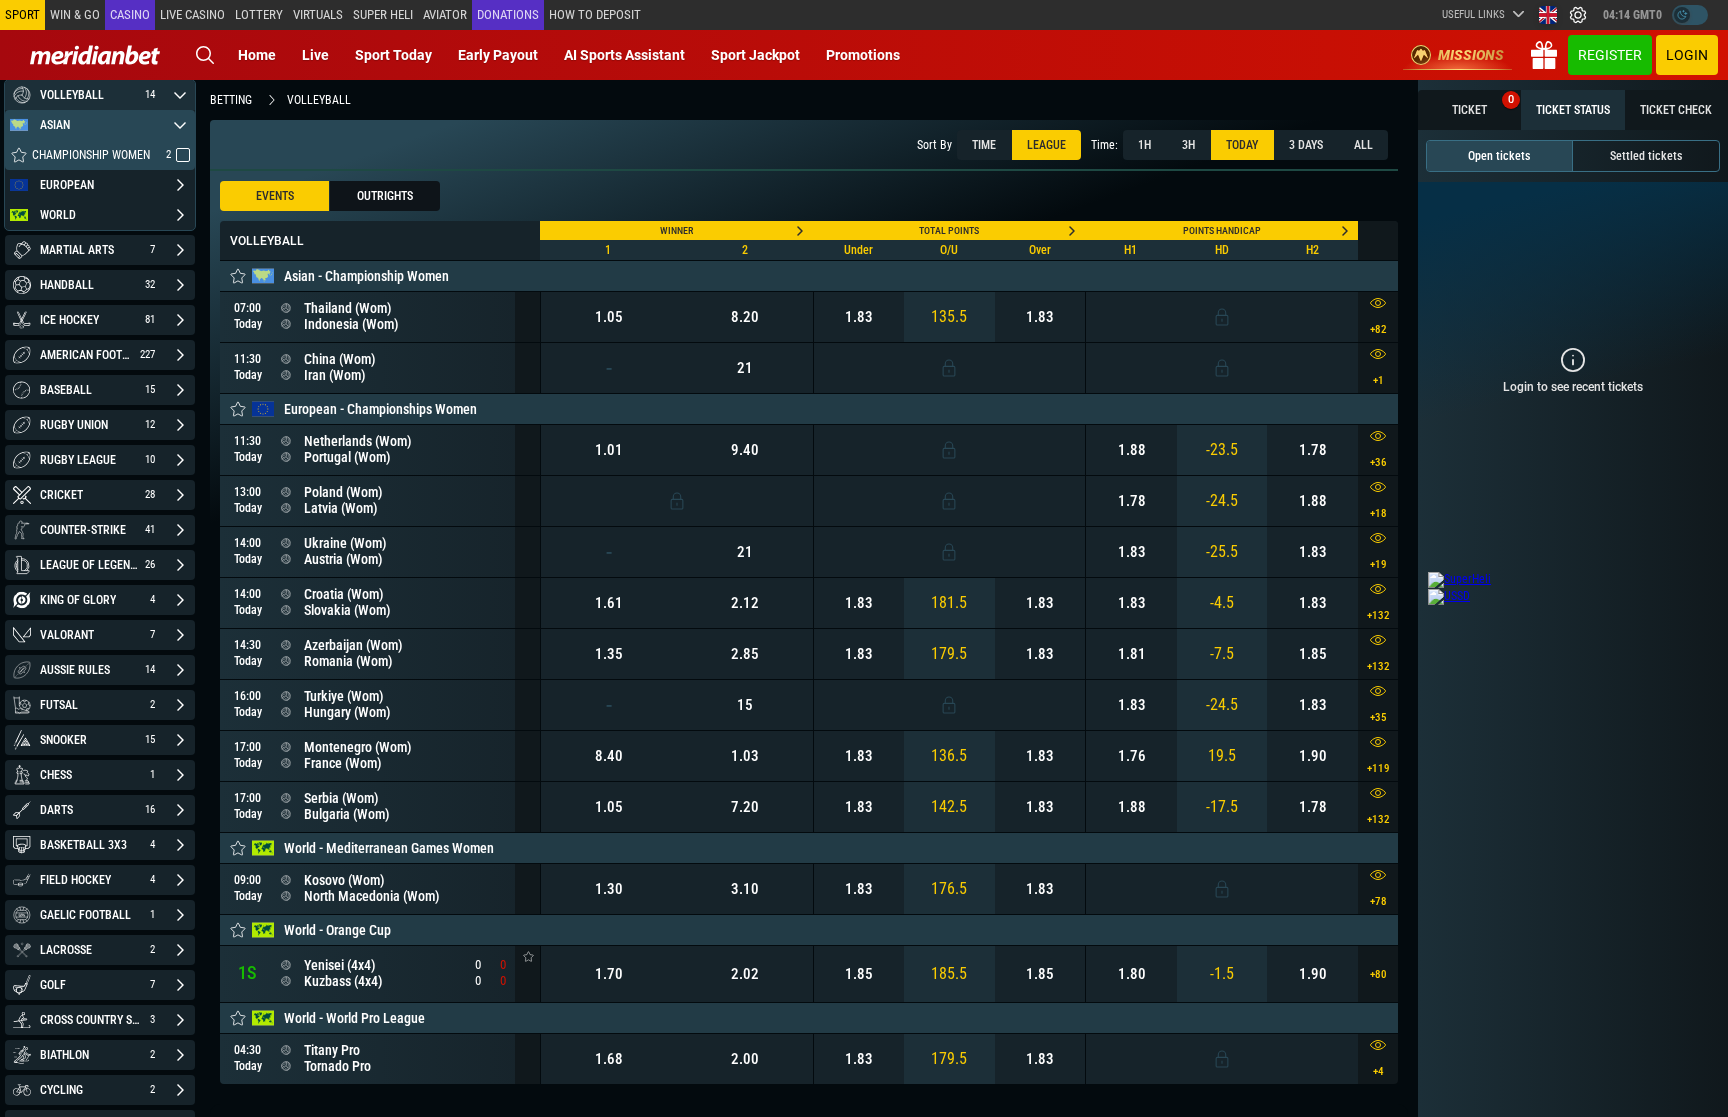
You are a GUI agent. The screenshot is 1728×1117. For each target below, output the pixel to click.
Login (1687, 55)
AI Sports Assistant (624, 55)
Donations (508, 14)
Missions (1471, 55)
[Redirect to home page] (95, 55)
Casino (130, 14)
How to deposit (595, 14)
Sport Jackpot (755, 55)
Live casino (192, 14)
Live (315, 55)
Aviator (445, 14)
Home (257, 55)
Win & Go (75, 14)
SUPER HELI (383, 14)
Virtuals (318, 14)
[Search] (205, 55)
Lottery (259, 14)
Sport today (393, 55)
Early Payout (498, 55)
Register (1610, 55)
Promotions (863, 55)
